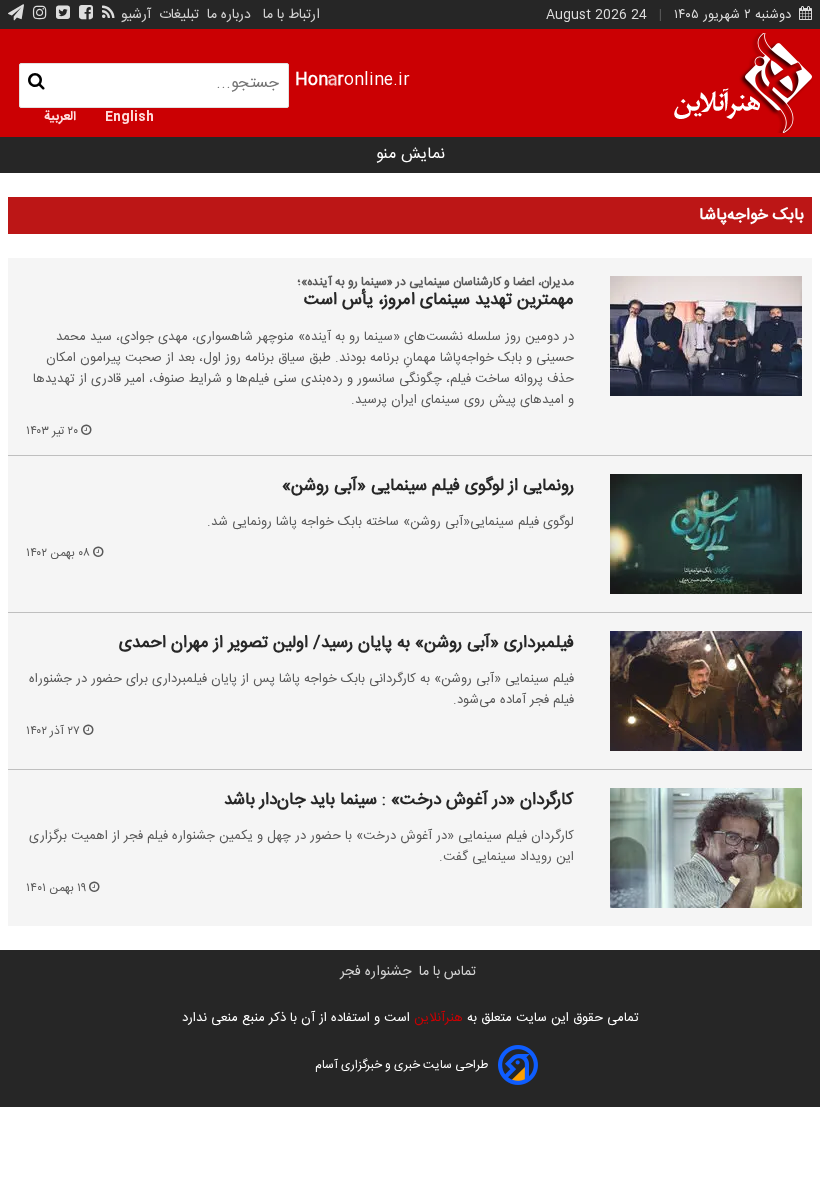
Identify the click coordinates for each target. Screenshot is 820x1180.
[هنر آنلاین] (743, 83)
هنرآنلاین (436, 1018)
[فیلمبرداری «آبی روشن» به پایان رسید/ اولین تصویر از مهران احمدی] (692, 691)
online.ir (352, 80)
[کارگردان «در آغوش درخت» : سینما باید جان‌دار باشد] (692, 848)
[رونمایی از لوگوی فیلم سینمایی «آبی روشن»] (692, 534)
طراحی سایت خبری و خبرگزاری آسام (401, 1065)
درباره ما (229, 15)
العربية (60, 115)
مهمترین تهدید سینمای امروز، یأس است (439, 301)
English (129, 115)
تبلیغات (177, 15)
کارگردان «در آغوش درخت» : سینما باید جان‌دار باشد (399, 801)
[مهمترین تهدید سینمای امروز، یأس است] (692, 336)
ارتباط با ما (291, 15)
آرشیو (136, 15)
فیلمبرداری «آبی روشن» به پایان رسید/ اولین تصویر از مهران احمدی (346, 644)
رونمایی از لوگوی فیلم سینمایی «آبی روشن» (428, 487)
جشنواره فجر (375, 972)
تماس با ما (447, 972)
